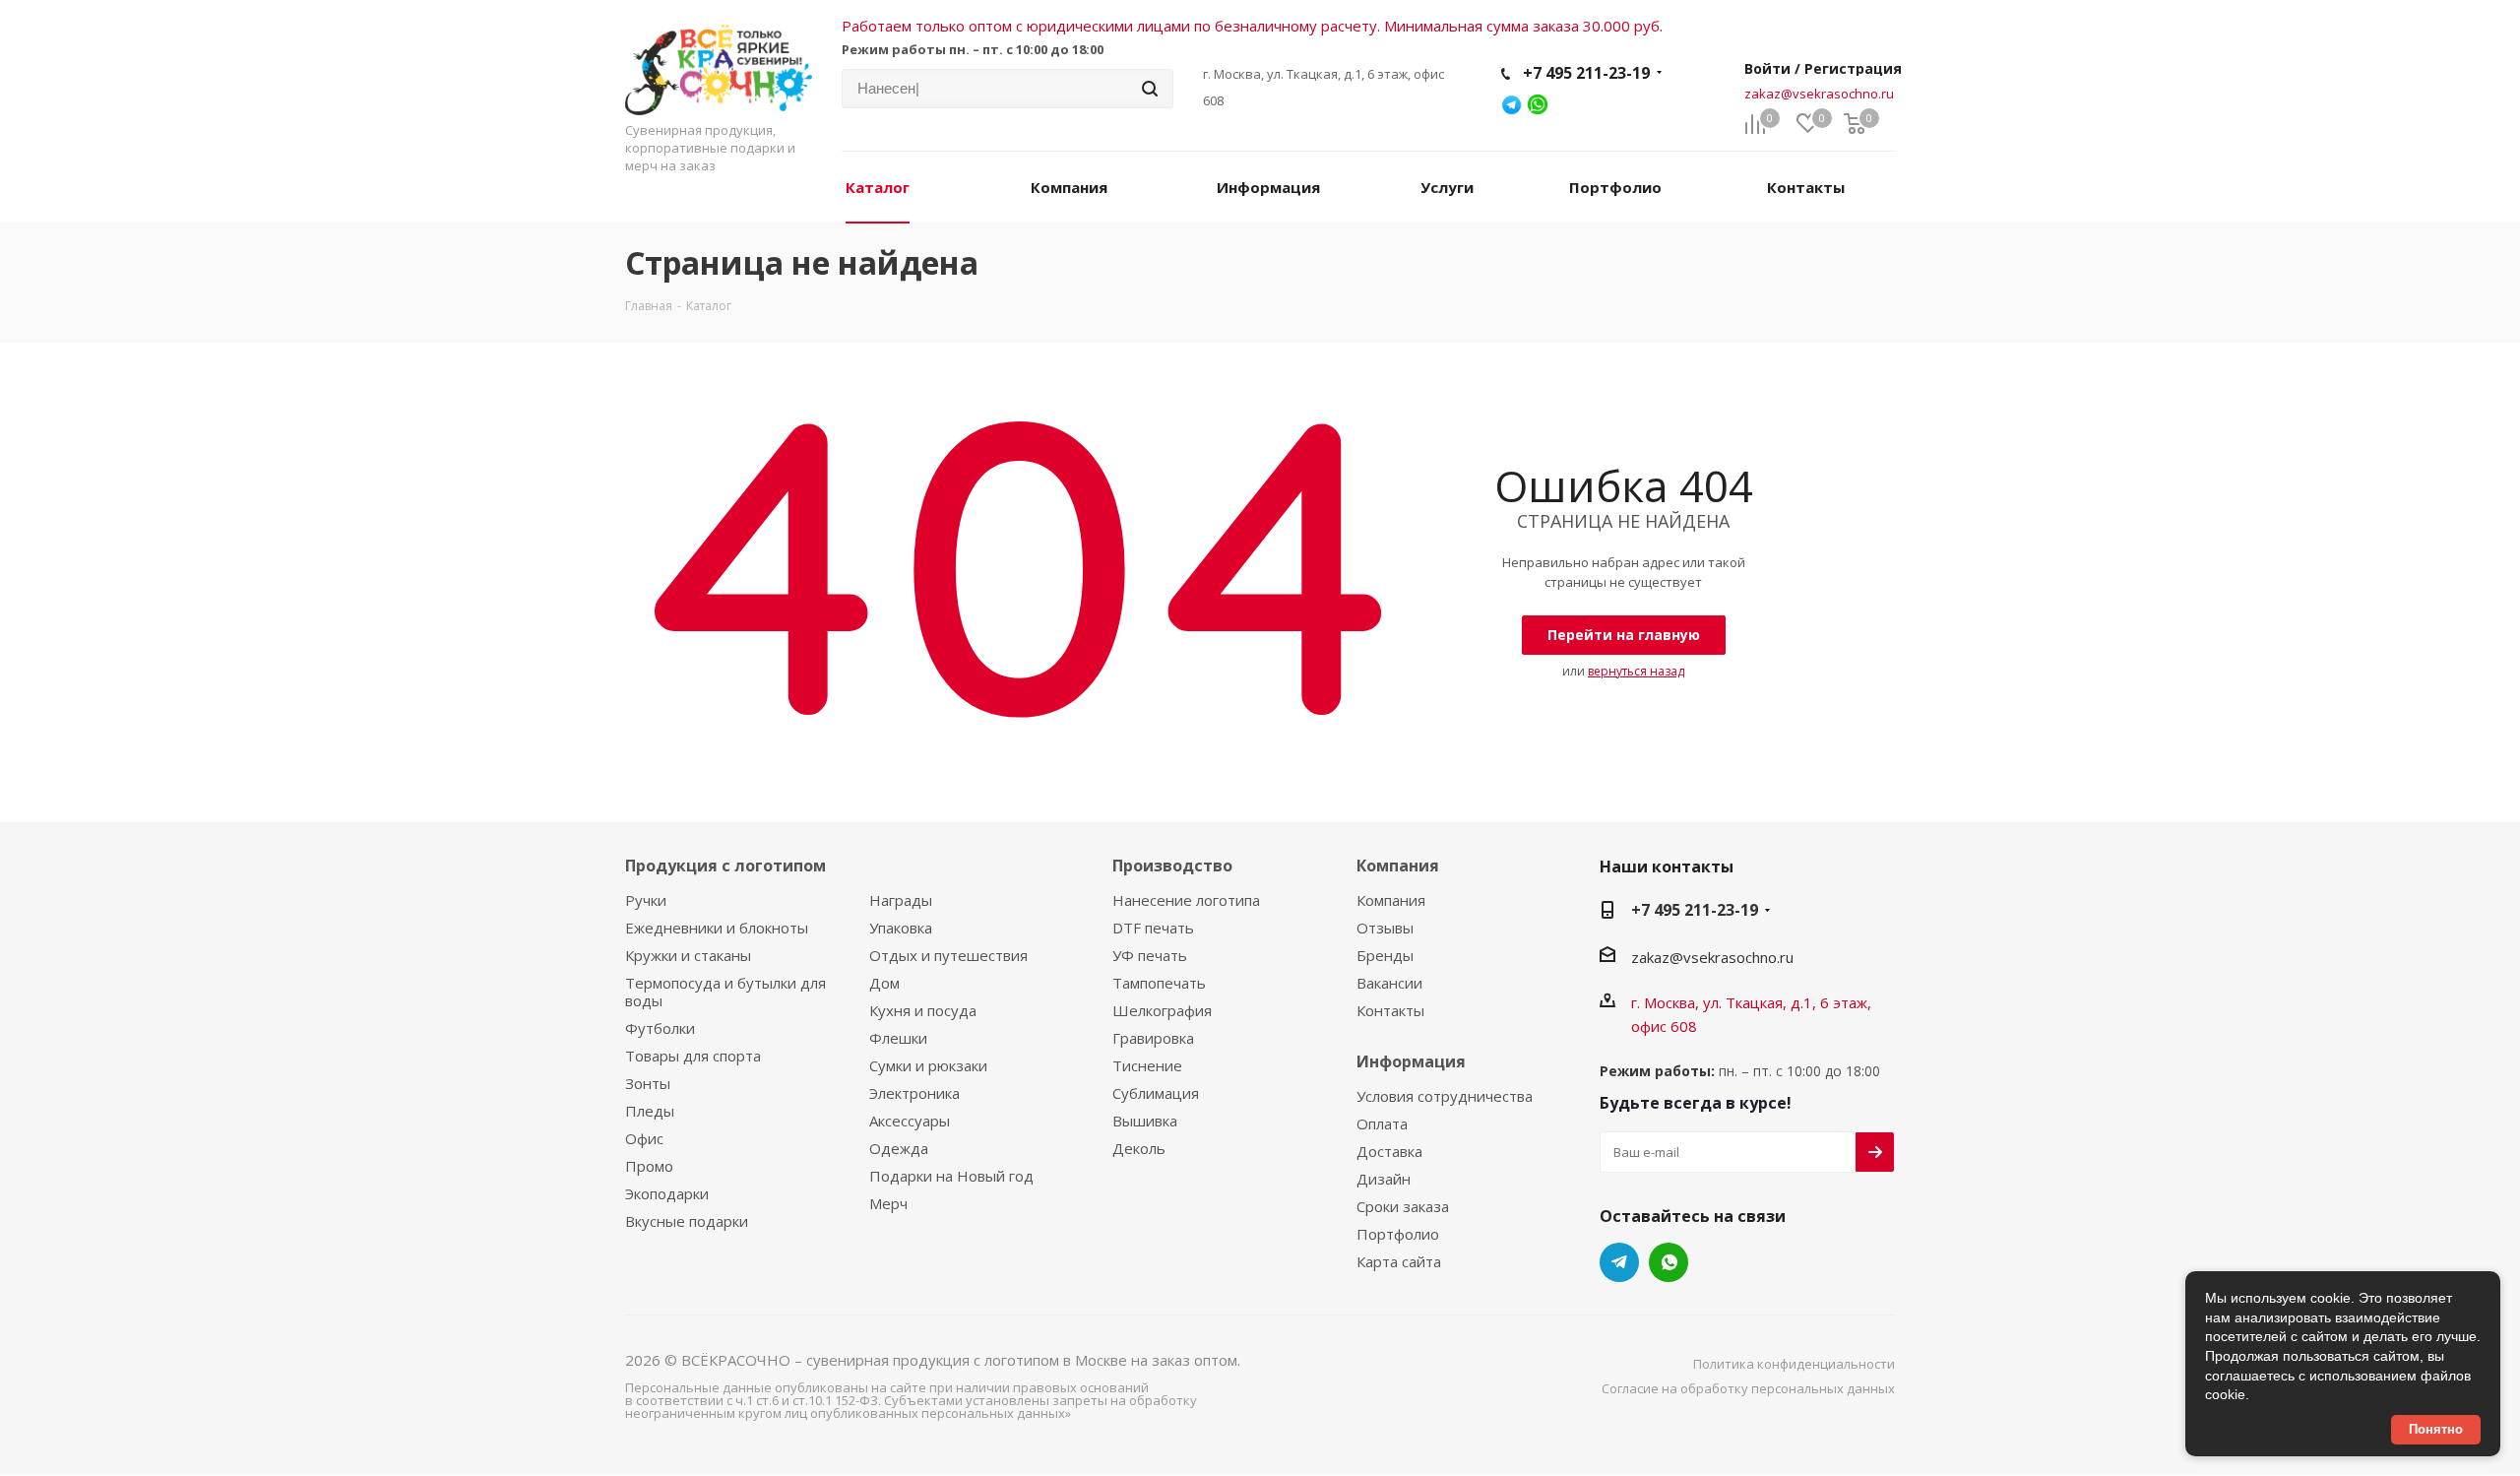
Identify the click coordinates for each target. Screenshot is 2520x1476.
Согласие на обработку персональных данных (1748, 1388)
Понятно (2436, 1429)
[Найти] (1150, 89)
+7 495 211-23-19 (1586, 73)
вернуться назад (1636, 671)
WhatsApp (1669, 1262)
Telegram (1619, 1262)
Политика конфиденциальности (1794, 1364)
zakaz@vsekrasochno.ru (1819, 94)
